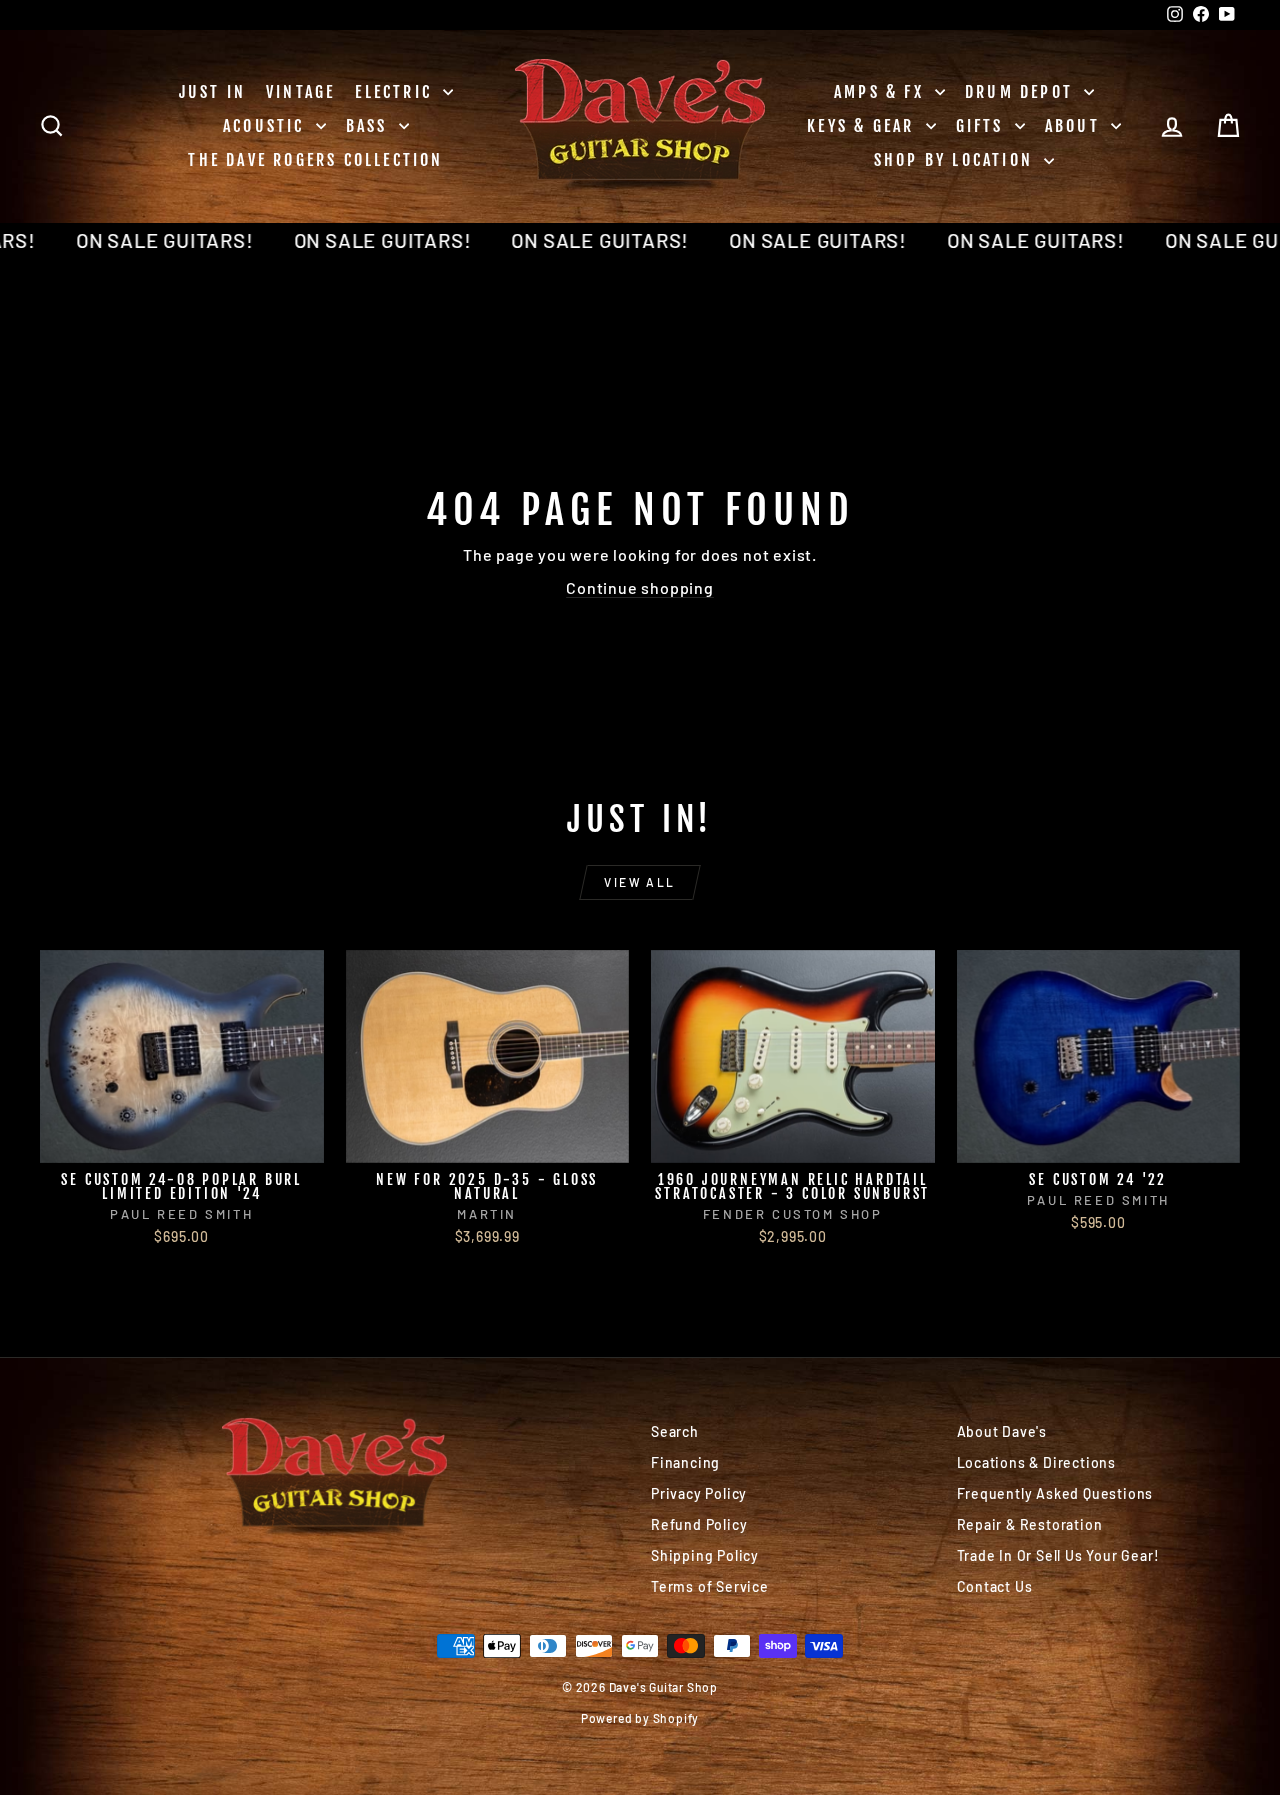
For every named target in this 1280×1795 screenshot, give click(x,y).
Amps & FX (882, 92)
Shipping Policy (705, 1555)
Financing (685, 1462)
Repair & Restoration (1030, 1524)
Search (675, 1431)
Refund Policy (699, 1524)
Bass (370, 126)
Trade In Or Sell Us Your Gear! (1058, 1555)
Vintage (300, 92)
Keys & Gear (863, 126)
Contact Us (995, 1586)
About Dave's (1002, 1431)
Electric (396, 92)
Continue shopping (640, 587)
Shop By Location (956, 160)
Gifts (983, 126)
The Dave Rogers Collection (315, 160)
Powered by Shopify (640, 1718)
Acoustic (267, 126)
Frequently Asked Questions (1055, 1493)
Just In (212, 92)
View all (639, 882)
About (1075, 126)
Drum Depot (1022, 92)
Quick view (181, 1141)
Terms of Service (710, 1586)
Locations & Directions (1037, 1462)
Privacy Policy (699, 1493)
